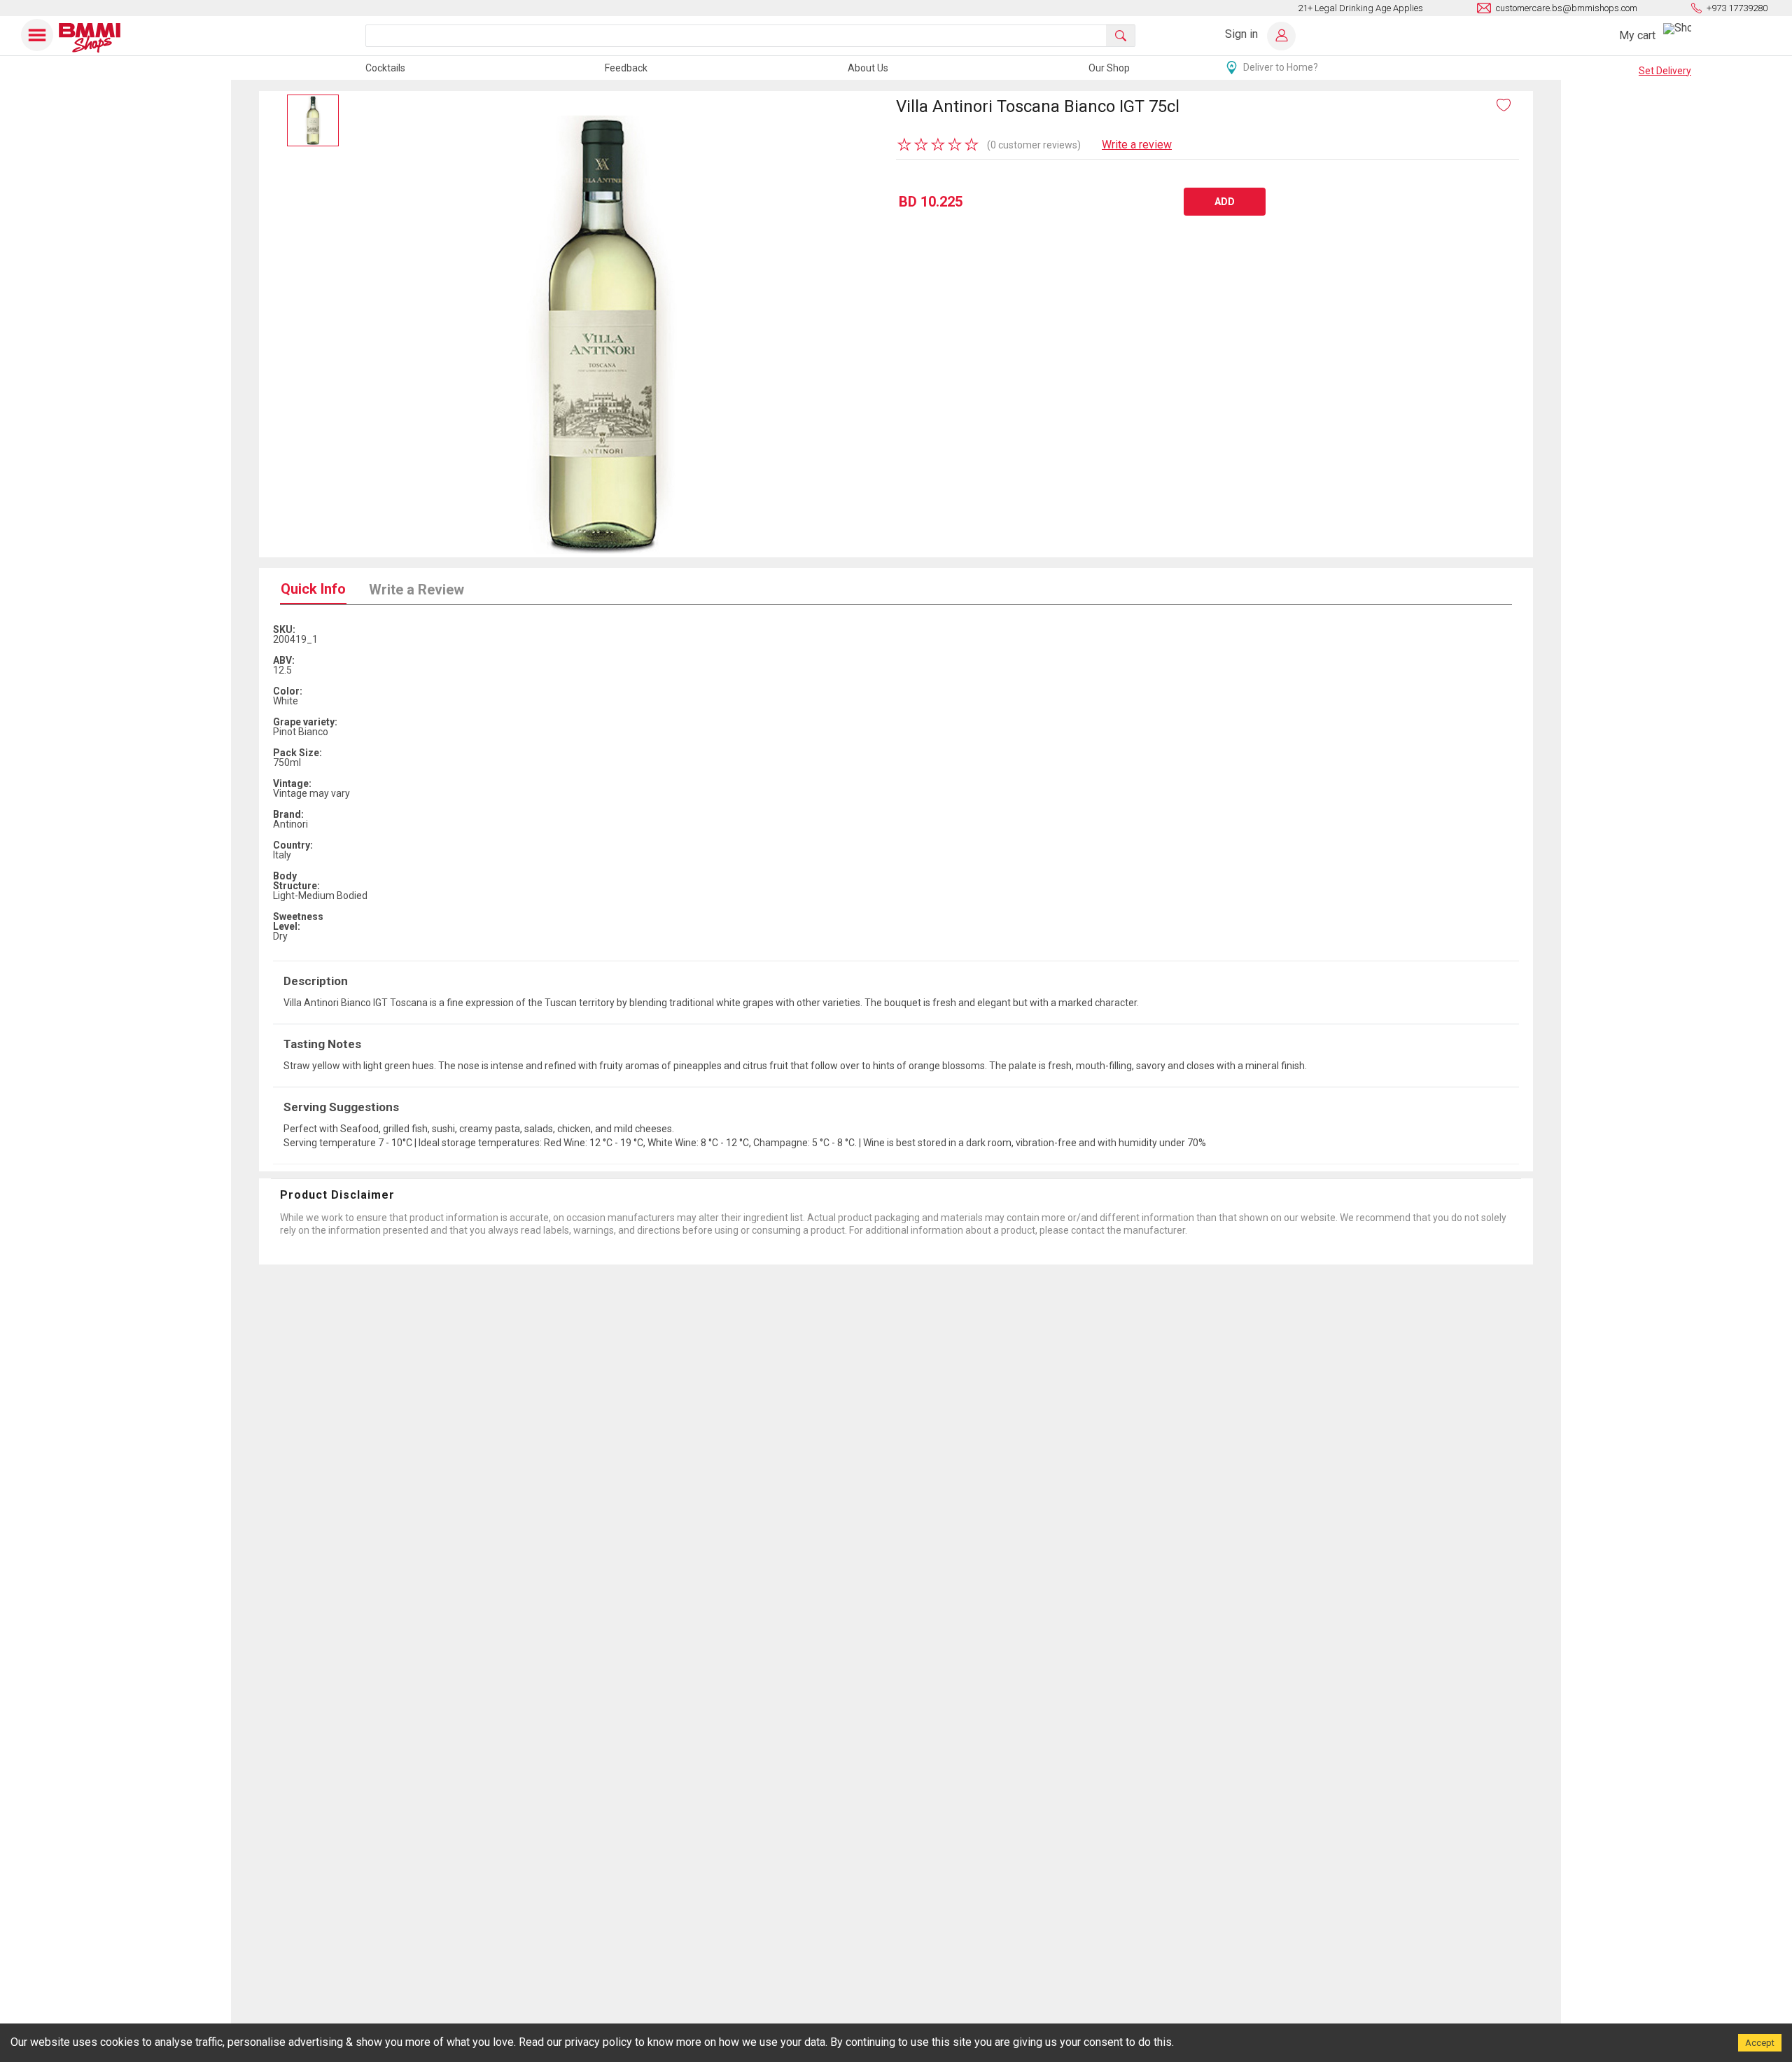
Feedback (626, 68)
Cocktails (385, 68)
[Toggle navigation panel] (38, 35)
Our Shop (1109, 68)
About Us (868, 68)
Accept (1760, 2043)
